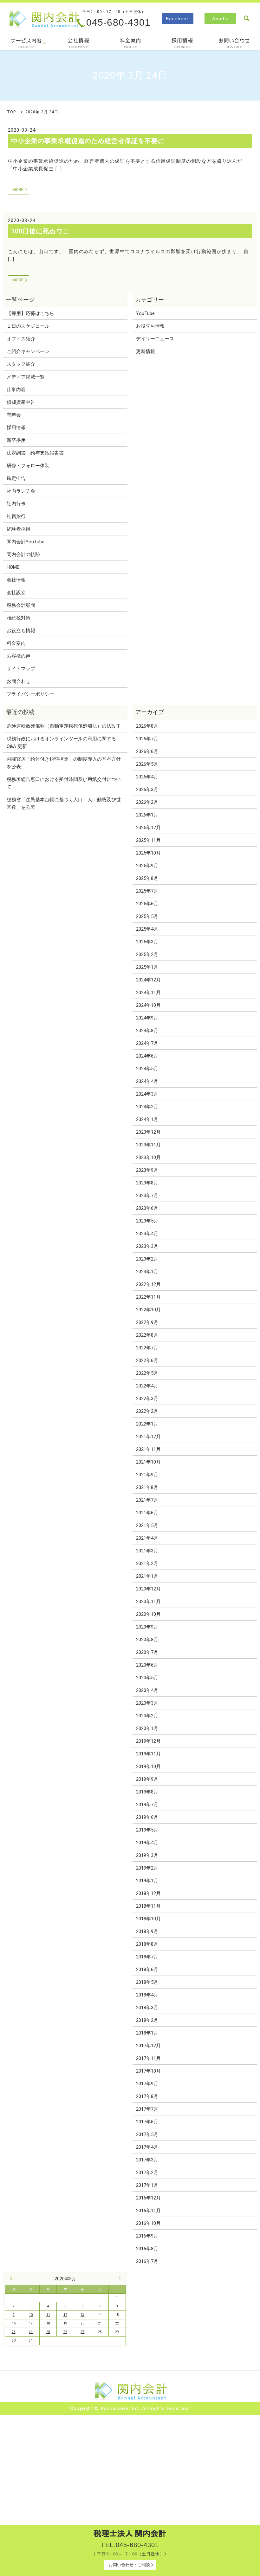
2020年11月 (148, 1602)
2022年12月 (148, 1284)
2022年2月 (147, 1411)
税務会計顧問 (21, 605)
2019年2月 (147, 1868)
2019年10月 (148, 1766)
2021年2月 (147, 1563)
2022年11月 (148, 1297)
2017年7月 (147, 2109)
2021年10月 (148, 1462)
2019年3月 (147, 1855)
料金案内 (130, 43)
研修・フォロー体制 (28, 466)
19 (65, 2323)
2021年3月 (147, 1551)
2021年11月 (148, 1449)
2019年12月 (148, 1741)
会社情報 (78, 43)
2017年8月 (147, 2096)
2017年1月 (147, 2185)
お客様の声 (19, 656)
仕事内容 (16, 390)
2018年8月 (147, 1944)
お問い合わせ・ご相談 (129, 2565)
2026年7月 (147, 739)
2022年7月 (147, 1348)
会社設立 (16, 593)
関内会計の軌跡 (23, 554)
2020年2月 (147, 1716)
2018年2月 (147, 2020)
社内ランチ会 (21, 491)
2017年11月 (148, 2058)
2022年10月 (148, 1310)
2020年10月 (148, 1614)
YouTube (145, 313)
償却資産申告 (21, 402)
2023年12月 (148, 1132)
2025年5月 (147, 916)
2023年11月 (148, 1145)
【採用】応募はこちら (30, 313)
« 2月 (12, 2278)
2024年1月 (147, 1119)
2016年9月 (147, 2236)
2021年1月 (147, 1576)
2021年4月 (147, 1538)
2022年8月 (147, 1335)
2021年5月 (147, 1525)
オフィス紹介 (21, 339)
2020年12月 (148, 1589)
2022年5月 (147, 1373)
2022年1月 (147, 1424)
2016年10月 (148, 2223)
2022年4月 (147, 1386)
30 (14, 2340)
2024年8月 (147, 1031)
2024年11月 (148, 993)
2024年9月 (147, 1018)
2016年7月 (147, 2261)
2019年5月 (147, 1830)
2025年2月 (147, 954)
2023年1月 (147, 1272)
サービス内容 (26, 43)
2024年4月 (147, 1081)
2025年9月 (147, 866)
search (246, 18)
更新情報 (146, 351)
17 (31, 2323)
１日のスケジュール (28, 326)
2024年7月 (147, 1043)
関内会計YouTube (26, 542)
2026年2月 (147, 802)
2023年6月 (147, 1208)
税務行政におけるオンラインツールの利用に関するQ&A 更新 (61, 743)
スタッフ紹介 (21, 364)
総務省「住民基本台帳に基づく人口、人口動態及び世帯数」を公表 (64, 803)
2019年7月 (147, 1805)
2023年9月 (147, 1170)
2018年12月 (148, 1893)
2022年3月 (147, 1399)
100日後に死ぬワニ (40, 231)
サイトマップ (21, 669)
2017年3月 (147, 2160)
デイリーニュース (155, 339)
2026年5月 (147, 764)
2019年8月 (147, 1792)
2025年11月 (148, 840)
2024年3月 (147, 1094)
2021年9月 (147, 1475)
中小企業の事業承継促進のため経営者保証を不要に (88, 141)
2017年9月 (147, 2084)
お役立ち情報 (21, 631)
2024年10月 (148, 1005)
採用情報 (182, 43)
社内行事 (16, 504)
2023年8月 (147, 1183)
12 (65, 2315)
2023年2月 (147, 1259)
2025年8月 (147, 878)
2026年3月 (147, 790)
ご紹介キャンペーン (28, 351)
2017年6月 (147, 2122)
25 (48, 2332)
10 (31, 2315)
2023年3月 (147, 1246)
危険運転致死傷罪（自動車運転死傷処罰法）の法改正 (64, 726)
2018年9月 (147, 1931)
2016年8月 (147, 2249)
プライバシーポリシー (30, 694)
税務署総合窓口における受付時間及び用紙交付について (64, 783)
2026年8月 (147, 726)
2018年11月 (148, 1906)
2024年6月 (147, 1056)
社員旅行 (16, 516)
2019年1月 (147, 1881)
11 (48, 2315)
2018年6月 (147, 1970)
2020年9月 (147, 1627)
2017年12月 (148, 2046)
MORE (18, 190)
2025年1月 (147, 967)
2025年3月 (147, 942)
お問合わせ (234, 43)
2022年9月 (147, 1322)
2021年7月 (147, 1500)
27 (82, 2332)
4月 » (118, 2278)
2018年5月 (147, 1982)
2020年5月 (147, 1678)
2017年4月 (147, 2147)
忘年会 (14, 415)
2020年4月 (147, 1690)
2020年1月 (147, 1728)
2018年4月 (147, 1995)
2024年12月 (148, 980)
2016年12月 (148, 2198)
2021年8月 (147, 1487)
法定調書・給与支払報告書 (35, 453)
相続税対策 (19, 618)
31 (31, 2340)
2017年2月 (147, 2173)
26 (65, 2332)
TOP (11, 112)
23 (14, 2332)
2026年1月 (147, 815)
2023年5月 (147, 1221)
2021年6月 (147, 1513)
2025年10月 (148, 853)
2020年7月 (147, 1652)
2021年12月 (148, 1437)
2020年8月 (147, 1640)
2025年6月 (147, 904)
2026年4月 (147, 777)
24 (31, 2332)
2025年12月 (148, 828)
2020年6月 (147, 1665)
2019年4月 (147, 1843)
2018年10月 (148, 1919)
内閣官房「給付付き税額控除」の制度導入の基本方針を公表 (64, 763)
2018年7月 (147, 1957)
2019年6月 (147, 1817)
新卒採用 (16, 440)
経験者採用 (19, 529)
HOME (13, 567)
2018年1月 (147, 2033)
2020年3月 (147, 1703)
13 (82, 2315)
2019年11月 (148, 1754)
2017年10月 (148, 2071)
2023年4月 (147, 1234)
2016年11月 (148, 2211)
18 (48, 2323)
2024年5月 (147, 1069)
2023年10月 (148, 1157)
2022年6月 (147, 1360)
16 (14, 2323)
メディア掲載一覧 (26, 377)
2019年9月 (147, 1779)
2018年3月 (147, 2008)
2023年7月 (147, 1196)
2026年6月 (147, 751)
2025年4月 (147, 929)
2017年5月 (147, 2134)
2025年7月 (147, 891)
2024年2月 (147, 1107)
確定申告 (16, 478)
